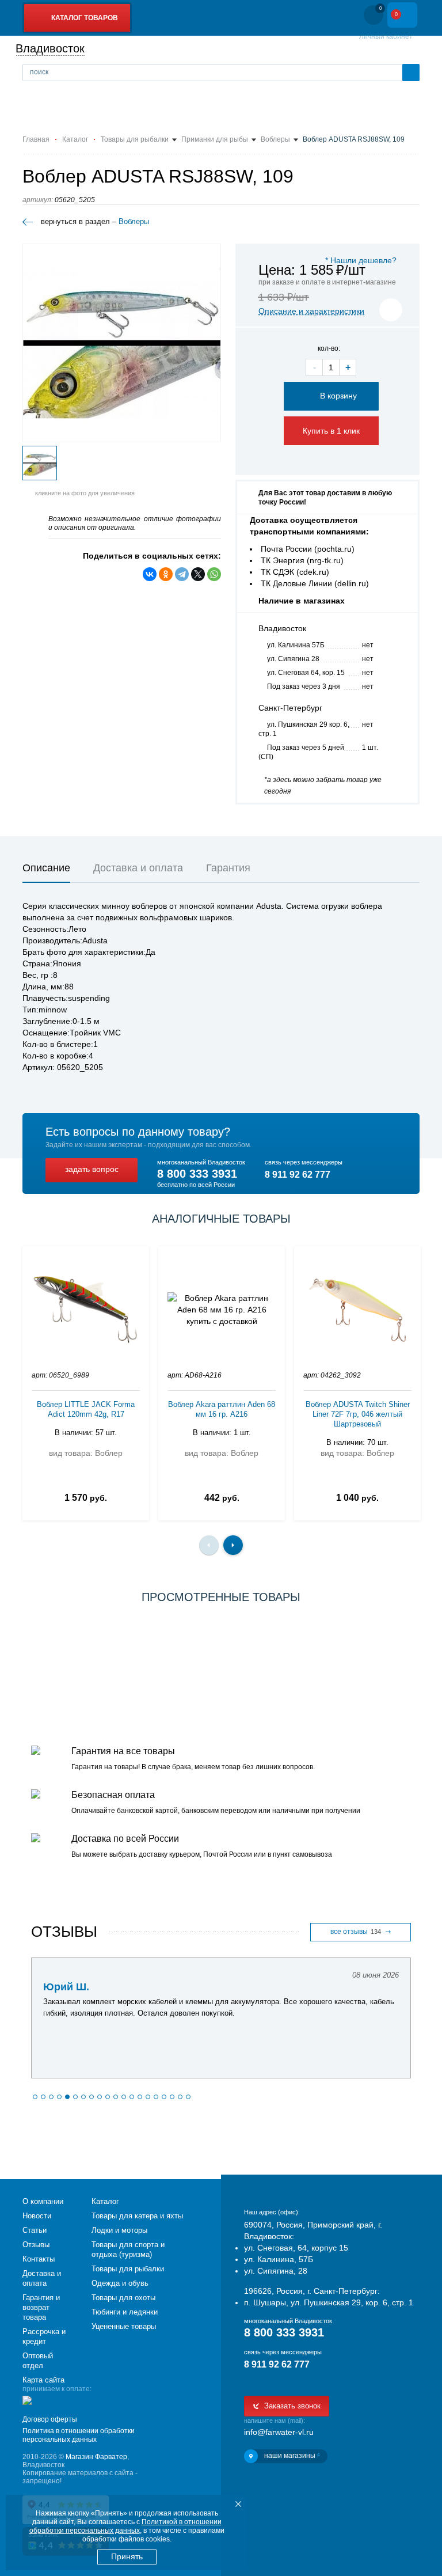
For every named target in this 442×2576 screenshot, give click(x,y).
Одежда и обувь (120, 2283)
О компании (43, 2201)
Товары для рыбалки (128, 2269)
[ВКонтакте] (150, 574)
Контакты (39, 2259)
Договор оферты (50, 2419)
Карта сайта (43, 2380)
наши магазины (292, 2456)
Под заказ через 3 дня (304, 686)
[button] (35, 2097)
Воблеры (134, 221)
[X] (198, 574)
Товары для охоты (123, 2298)
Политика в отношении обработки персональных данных (79, 2435)
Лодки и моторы (119, 2230)
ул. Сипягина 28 (293, 659)
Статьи (35, 2230)
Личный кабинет (386, 36)
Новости (37, 2216)
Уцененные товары (124, 2326)
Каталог (105, 2201)
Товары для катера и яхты (137, 2216)
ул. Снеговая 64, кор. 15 (306, 673)
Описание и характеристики (311, 311)
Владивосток (50, 48)
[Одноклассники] (166, 574)
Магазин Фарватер (96, 2457)
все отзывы (356, 1932)
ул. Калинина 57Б (296, 645)
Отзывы (36, 2245)
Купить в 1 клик (331, 431)
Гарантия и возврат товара (41, 2307)
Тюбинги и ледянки (125, 2312)
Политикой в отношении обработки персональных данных (125, 2526)
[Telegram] (182, 574)
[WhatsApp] (214, 574)
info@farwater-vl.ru (279, 2432)
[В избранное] (391, 310)
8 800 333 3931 (197, 1174)
